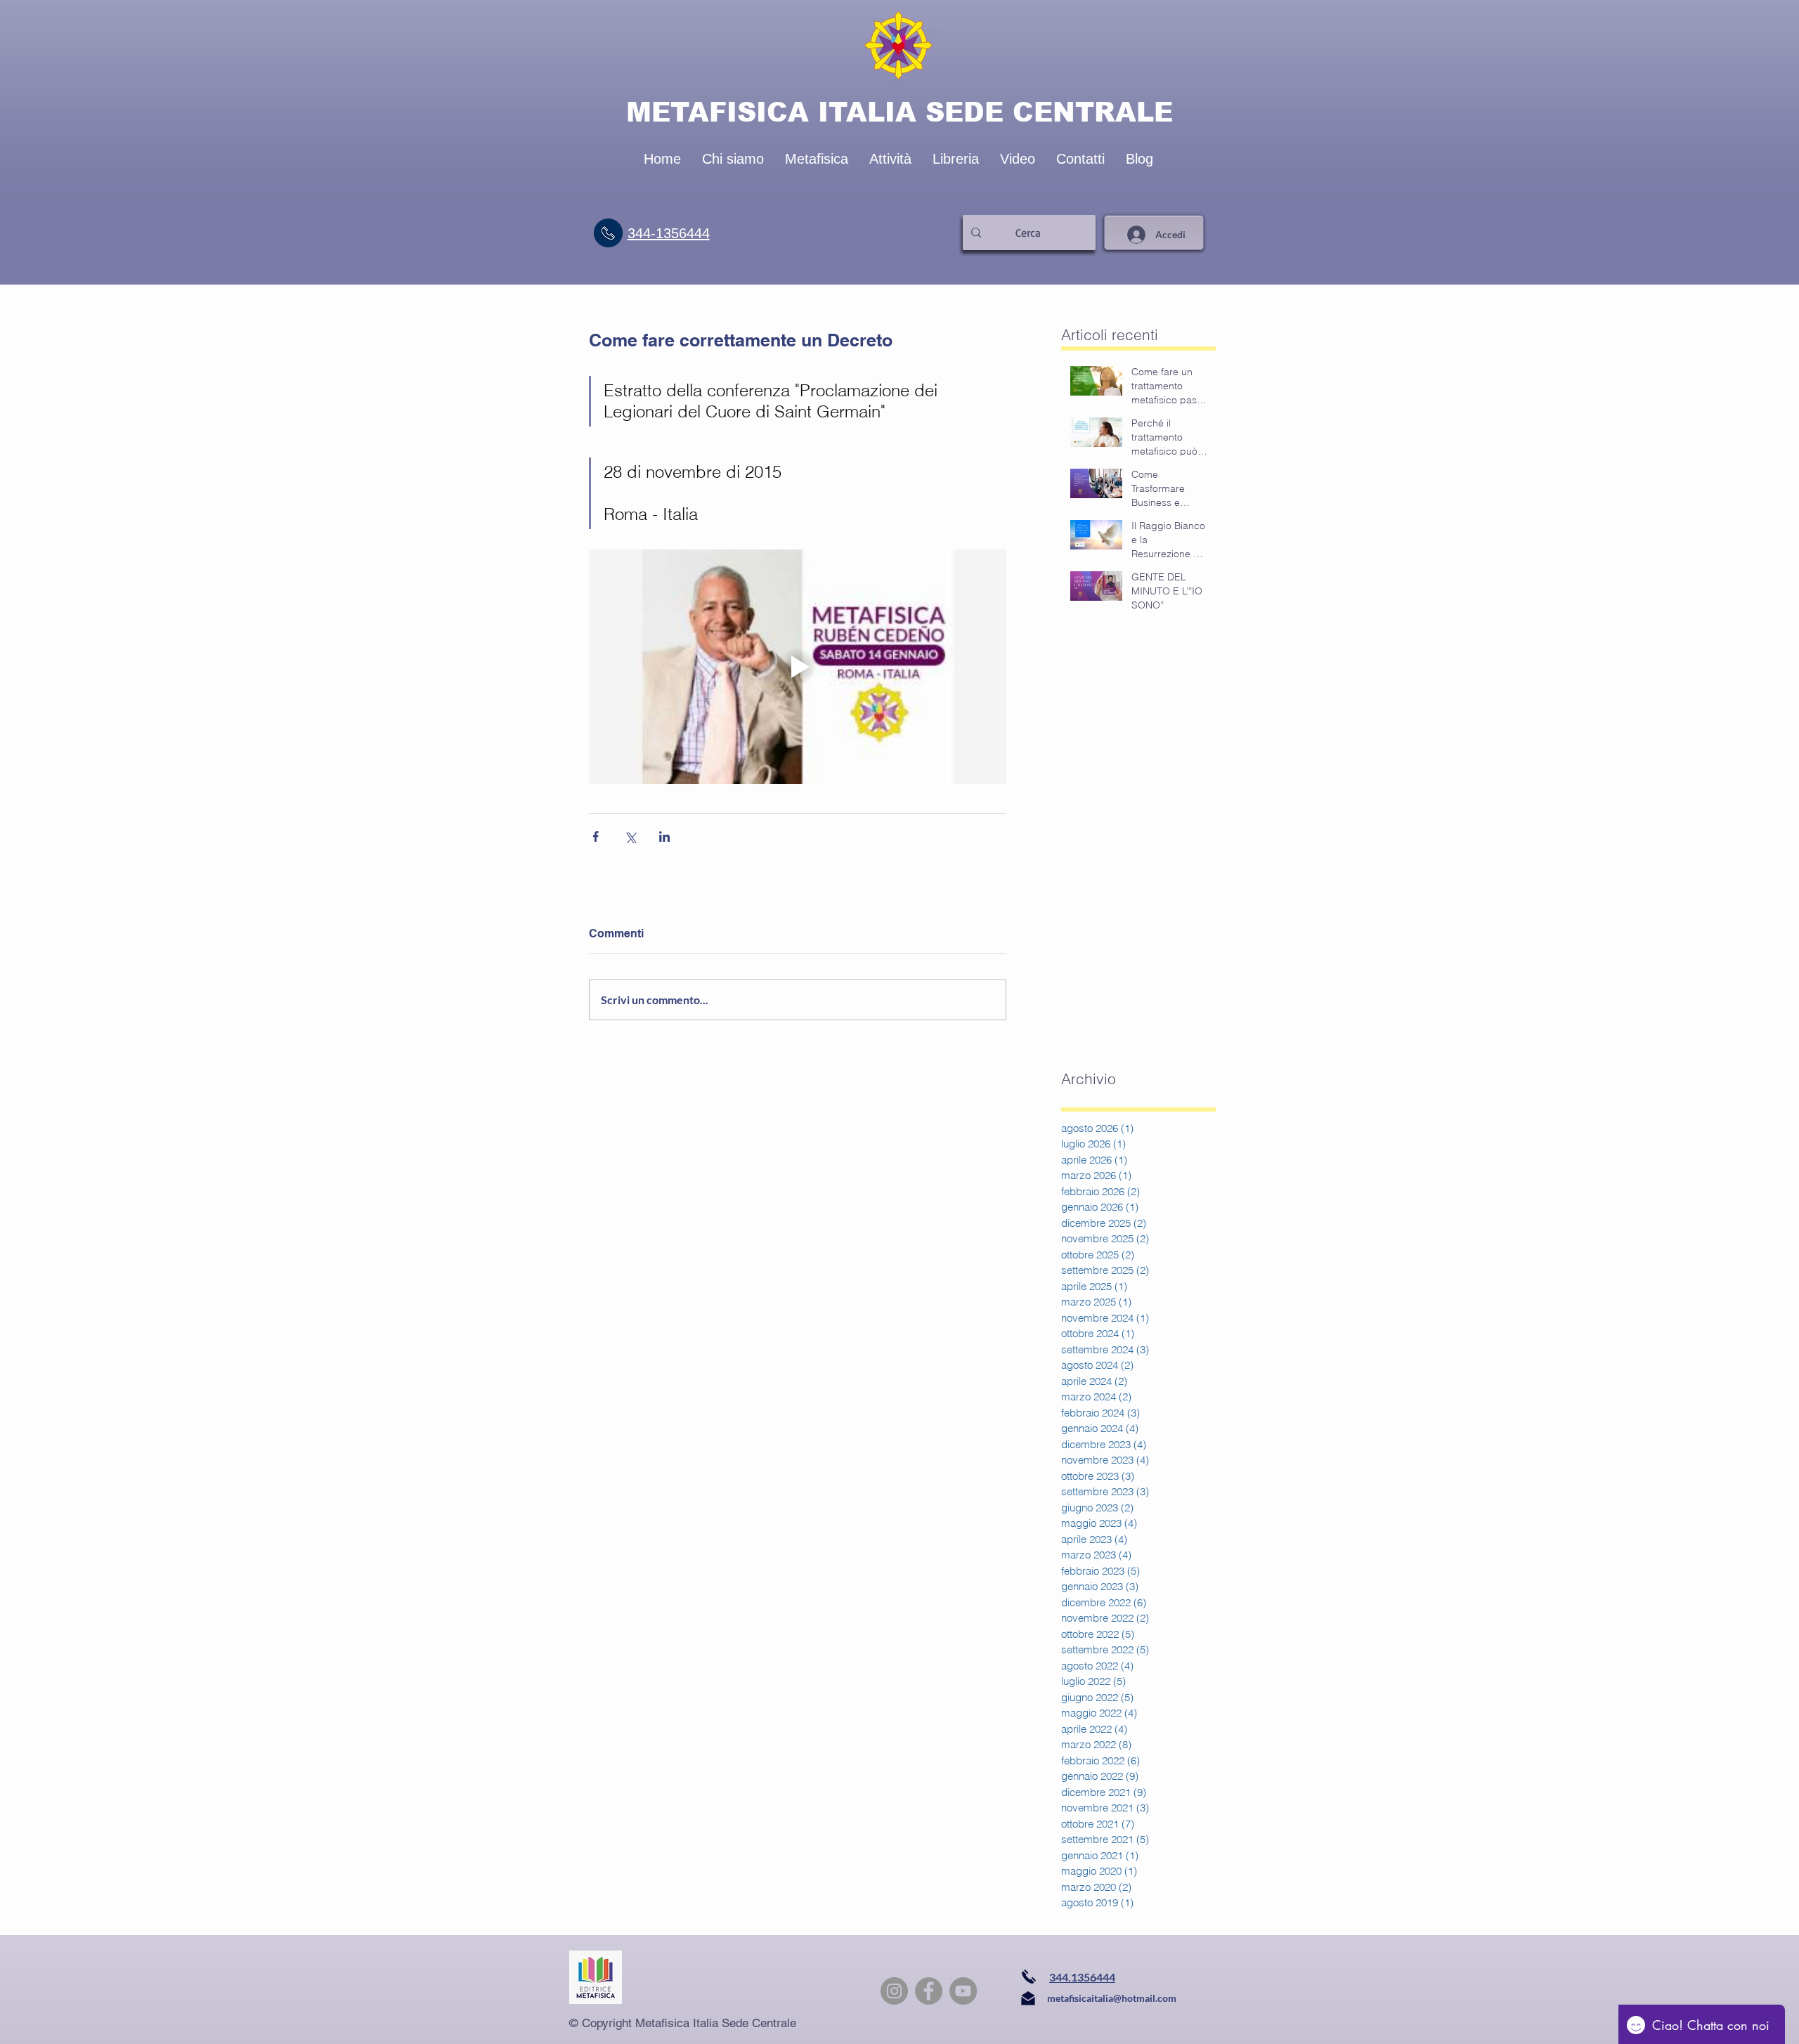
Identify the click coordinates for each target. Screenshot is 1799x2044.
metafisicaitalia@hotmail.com (1112, 1998)
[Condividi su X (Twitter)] (630, 837)
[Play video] (798, 667)
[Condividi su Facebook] (596, 837)
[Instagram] (894, 1991)
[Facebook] (929, 1991)
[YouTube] (963, 1991)
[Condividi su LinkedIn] (664, 837)
